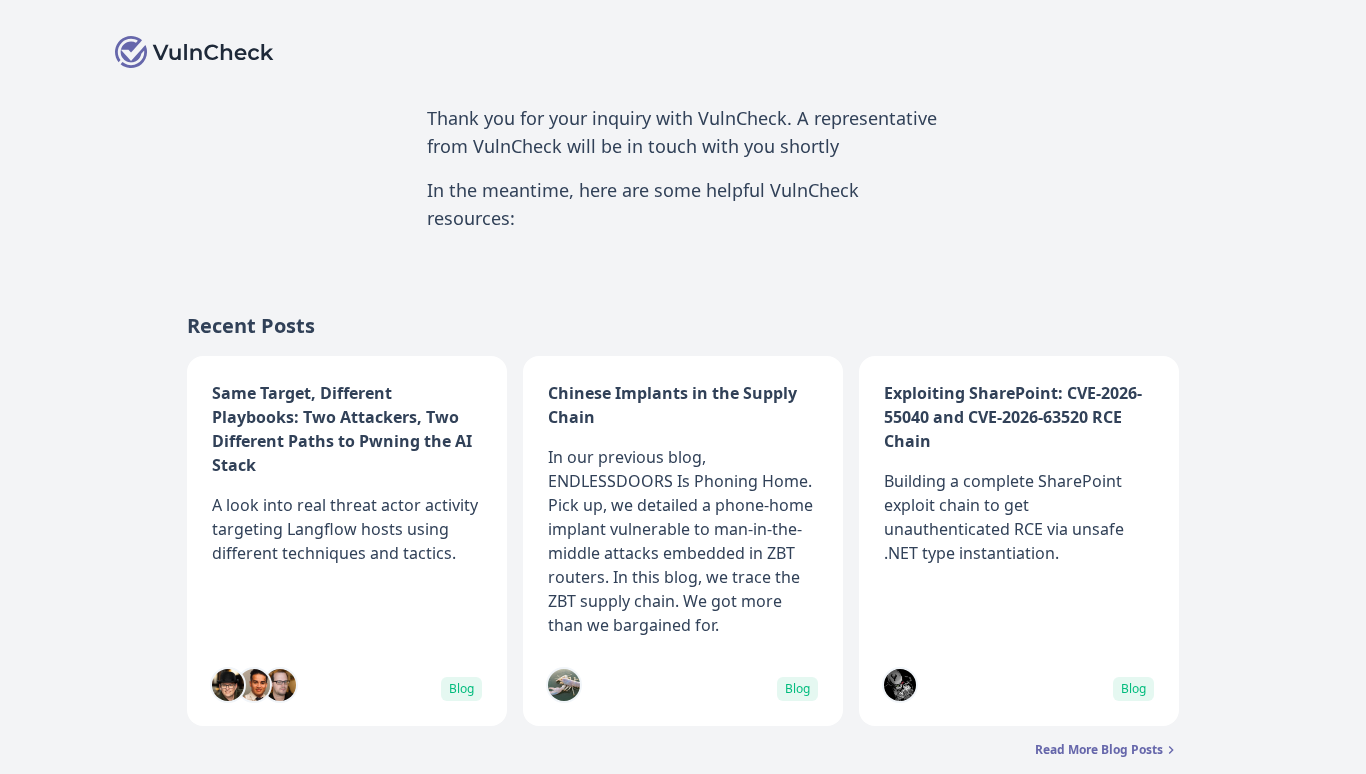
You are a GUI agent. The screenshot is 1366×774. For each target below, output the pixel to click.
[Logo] (195, 52)
